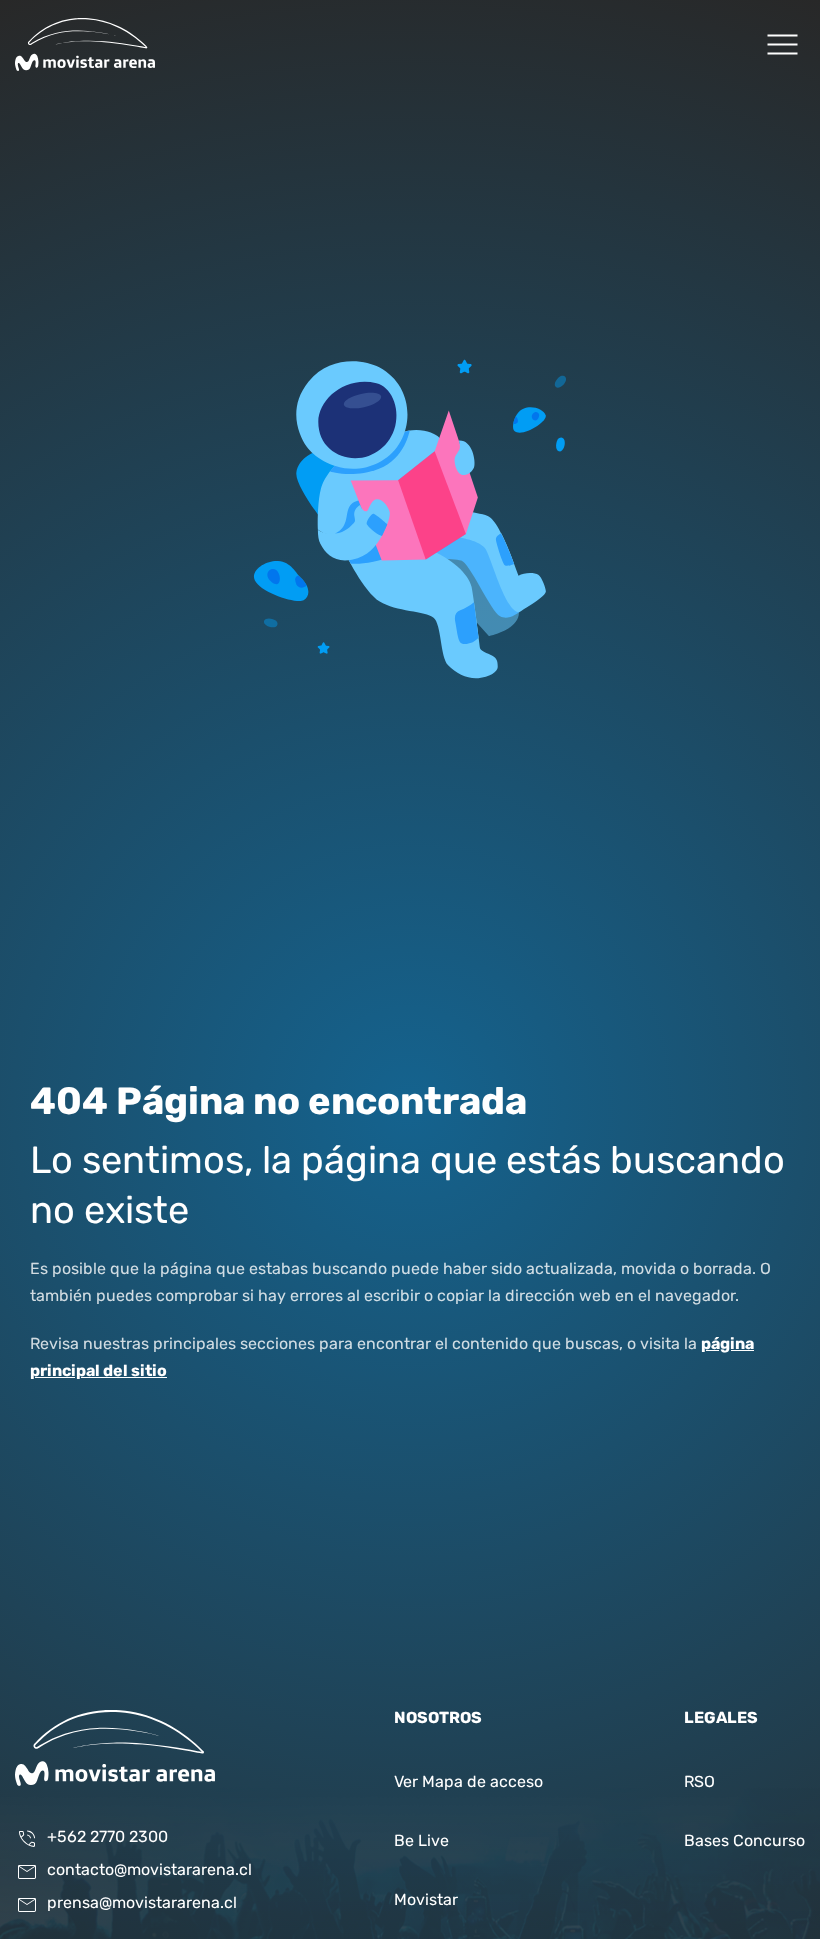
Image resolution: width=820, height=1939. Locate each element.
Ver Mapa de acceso (468, 1783)
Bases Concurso (744, 1842)
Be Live (421, 1842)
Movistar (426, 1901)
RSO (699, 1783)
